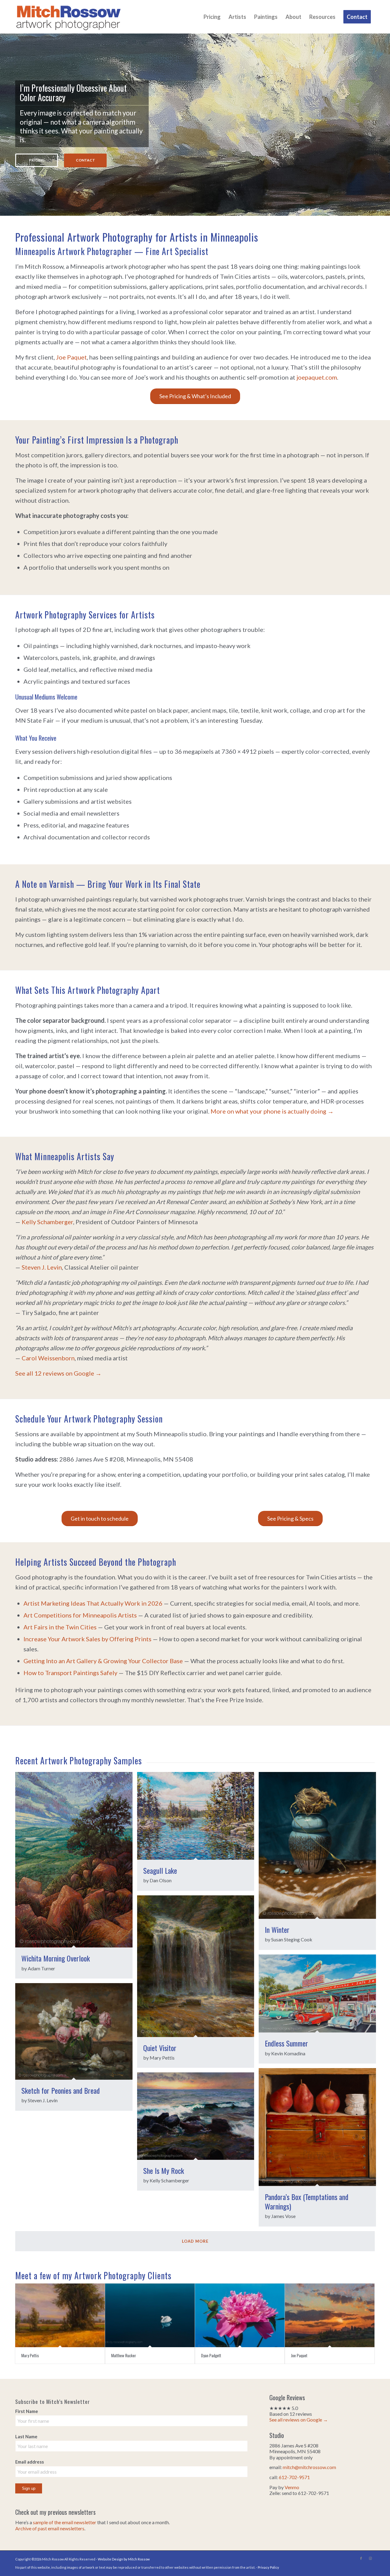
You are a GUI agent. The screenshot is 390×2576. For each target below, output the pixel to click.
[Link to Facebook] (361, 2558)
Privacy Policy (268, 2567)
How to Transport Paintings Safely (70, 1673)
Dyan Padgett (211, 2355)
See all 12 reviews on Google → (58, 1373)
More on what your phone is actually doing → (272, 1111)
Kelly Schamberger (47, 1222)
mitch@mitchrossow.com (309, 2467)
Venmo (292, 2487)
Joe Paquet (71, 357)
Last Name (26, 2436)
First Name (27, 2411)
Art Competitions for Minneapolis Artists (80, 1615)
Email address (30, 2462)
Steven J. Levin (42, 1267)
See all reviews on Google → (299, 2420)
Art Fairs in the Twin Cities (60, 1627)
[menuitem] (212, 17)
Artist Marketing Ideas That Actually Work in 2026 (93, 1603)
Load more (195, 2241)
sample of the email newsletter (65, 2522)
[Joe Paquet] (330, 2315)
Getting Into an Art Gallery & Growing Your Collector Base (103, 1661)
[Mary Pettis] (60, 2315)
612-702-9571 (294, 2477)
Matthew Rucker (124, 2355)
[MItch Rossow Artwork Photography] (69, 17)
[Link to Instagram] (370, 2558)
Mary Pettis (30, 2355)
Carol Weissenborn (48, 1358)
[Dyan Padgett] (240, 2315)
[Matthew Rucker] (150, 2315)
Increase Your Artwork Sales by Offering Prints (87, 1639)
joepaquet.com (317, 377)
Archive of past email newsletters (50, 2528)
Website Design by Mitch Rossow (124, 2559)
